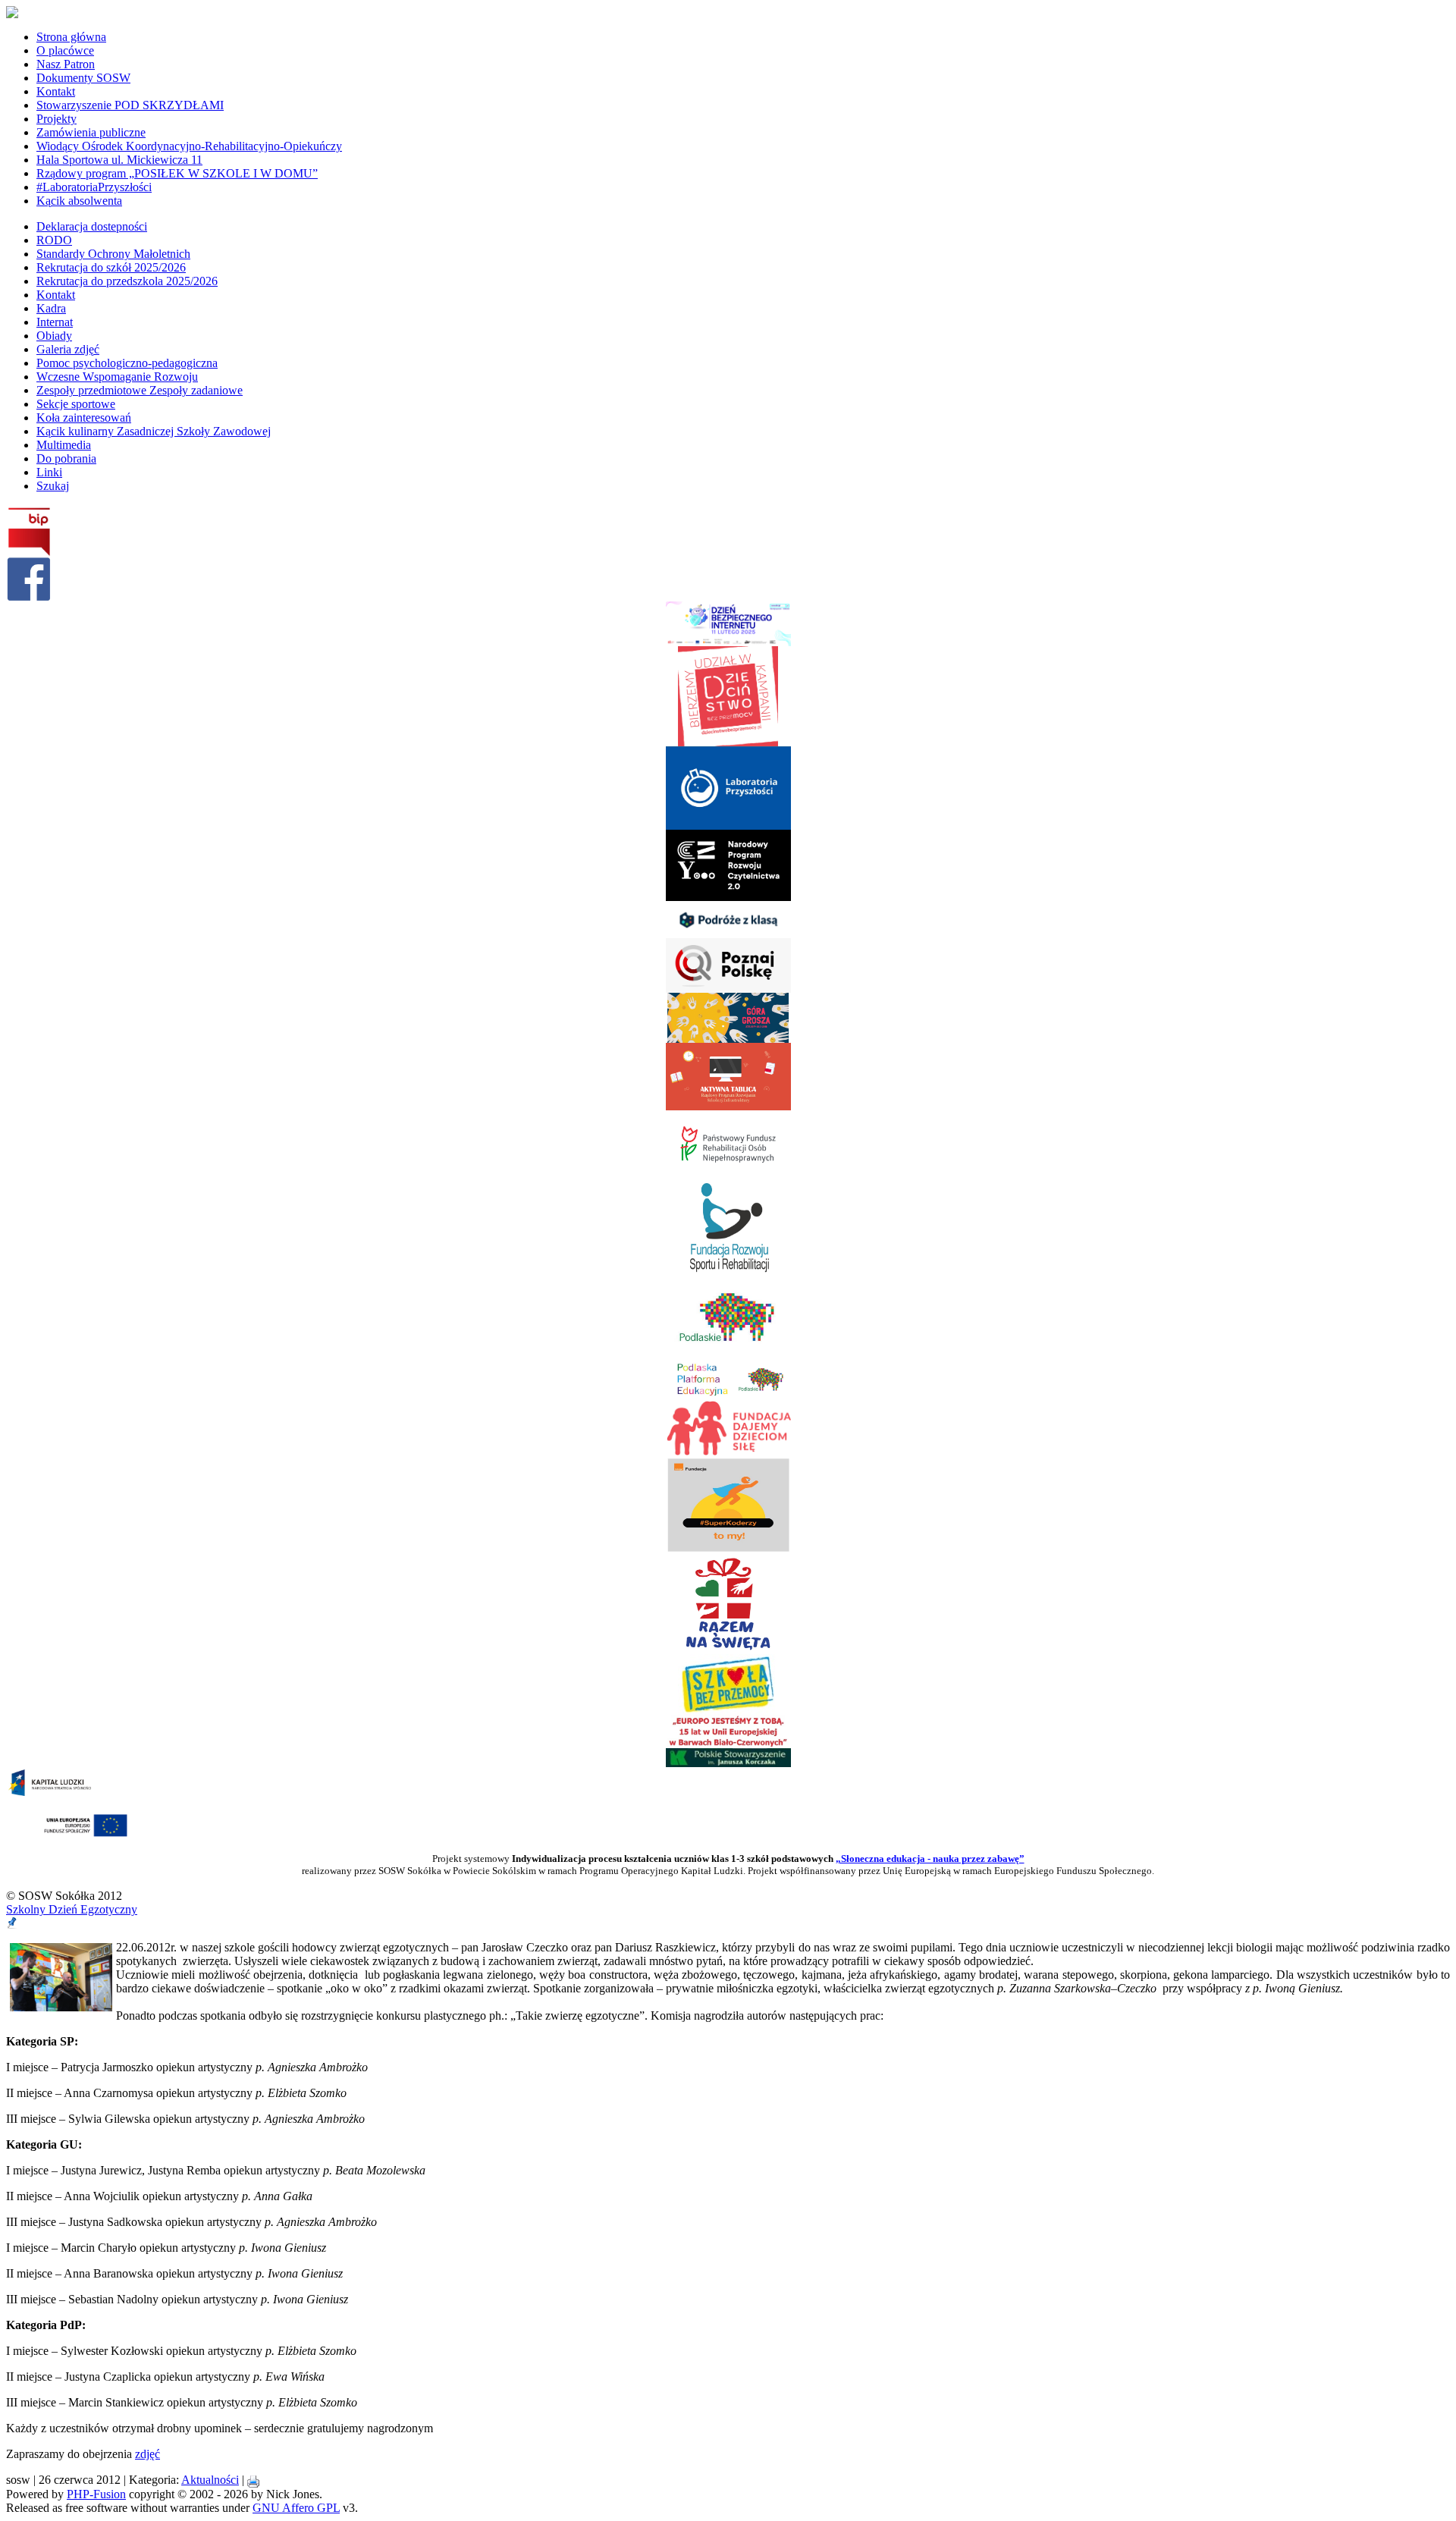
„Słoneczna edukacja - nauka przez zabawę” (930, 1859)
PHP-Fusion (96, 2494)
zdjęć (147, 2454)
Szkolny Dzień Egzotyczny (72, 1909)
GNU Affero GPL (296, 2508)
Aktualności (210, 2480)
